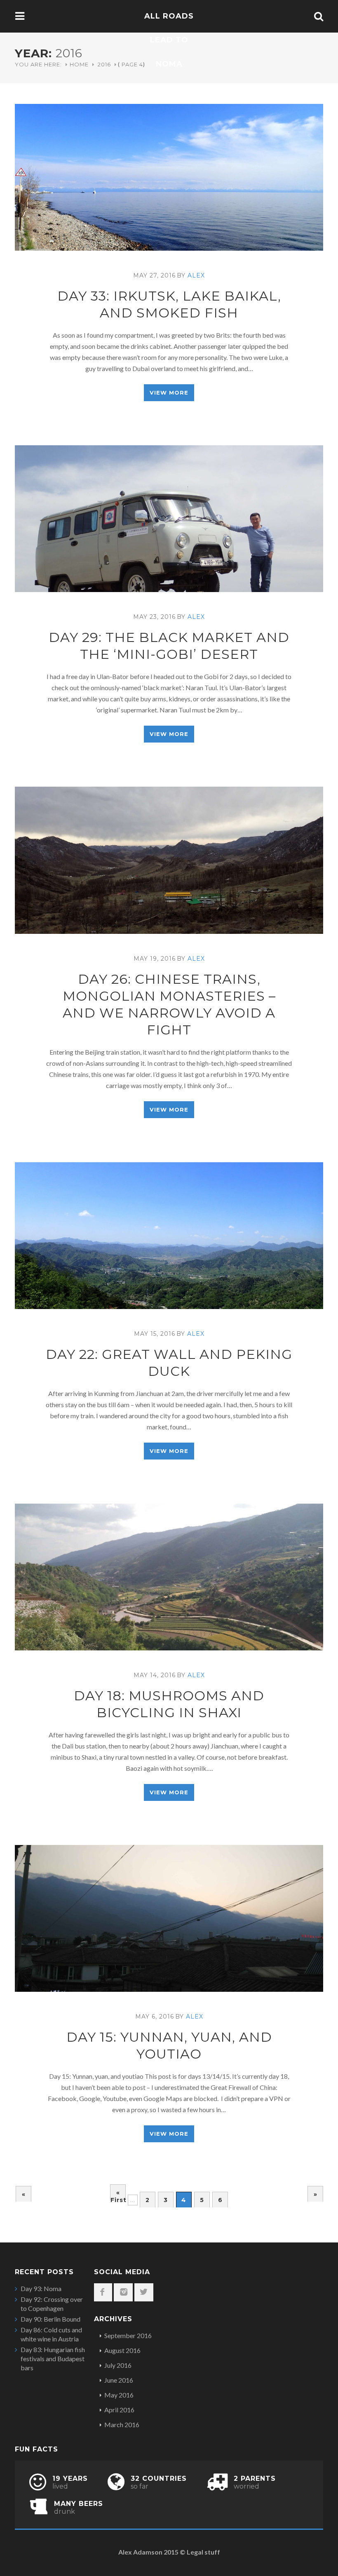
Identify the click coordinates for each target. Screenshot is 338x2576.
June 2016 (119, 2380)
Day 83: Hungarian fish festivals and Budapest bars (53, 2359)
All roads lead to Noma (169, 40)
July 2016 (118, 2365)
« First (118, 2194)
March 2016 (122, 2424)
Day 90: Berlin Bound (50, 2319)
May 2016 (119, 2395)
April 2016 (119, 2410)
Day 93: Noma (41, 2288)
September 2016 (128, 2335)
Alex (196, 275)
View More (169, 393)
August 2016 (122, 2350)
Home (79, 64)
